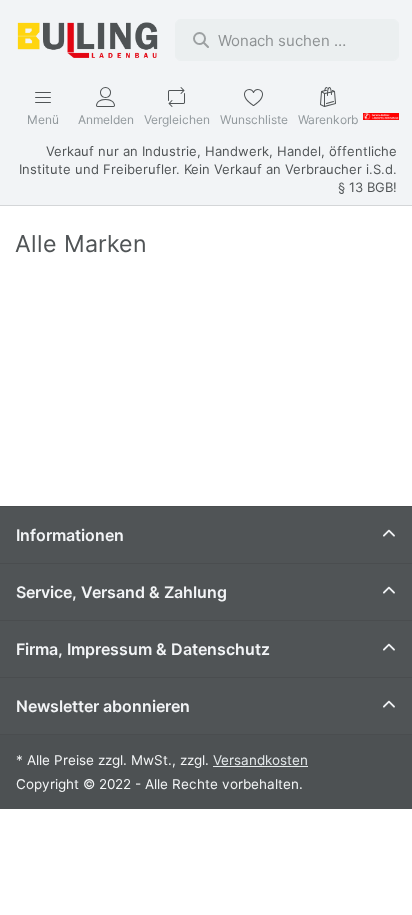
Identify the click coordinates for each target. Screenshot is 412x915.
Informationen (70, 535)
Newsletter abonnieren (103, 706)
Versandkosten (260, 760)
